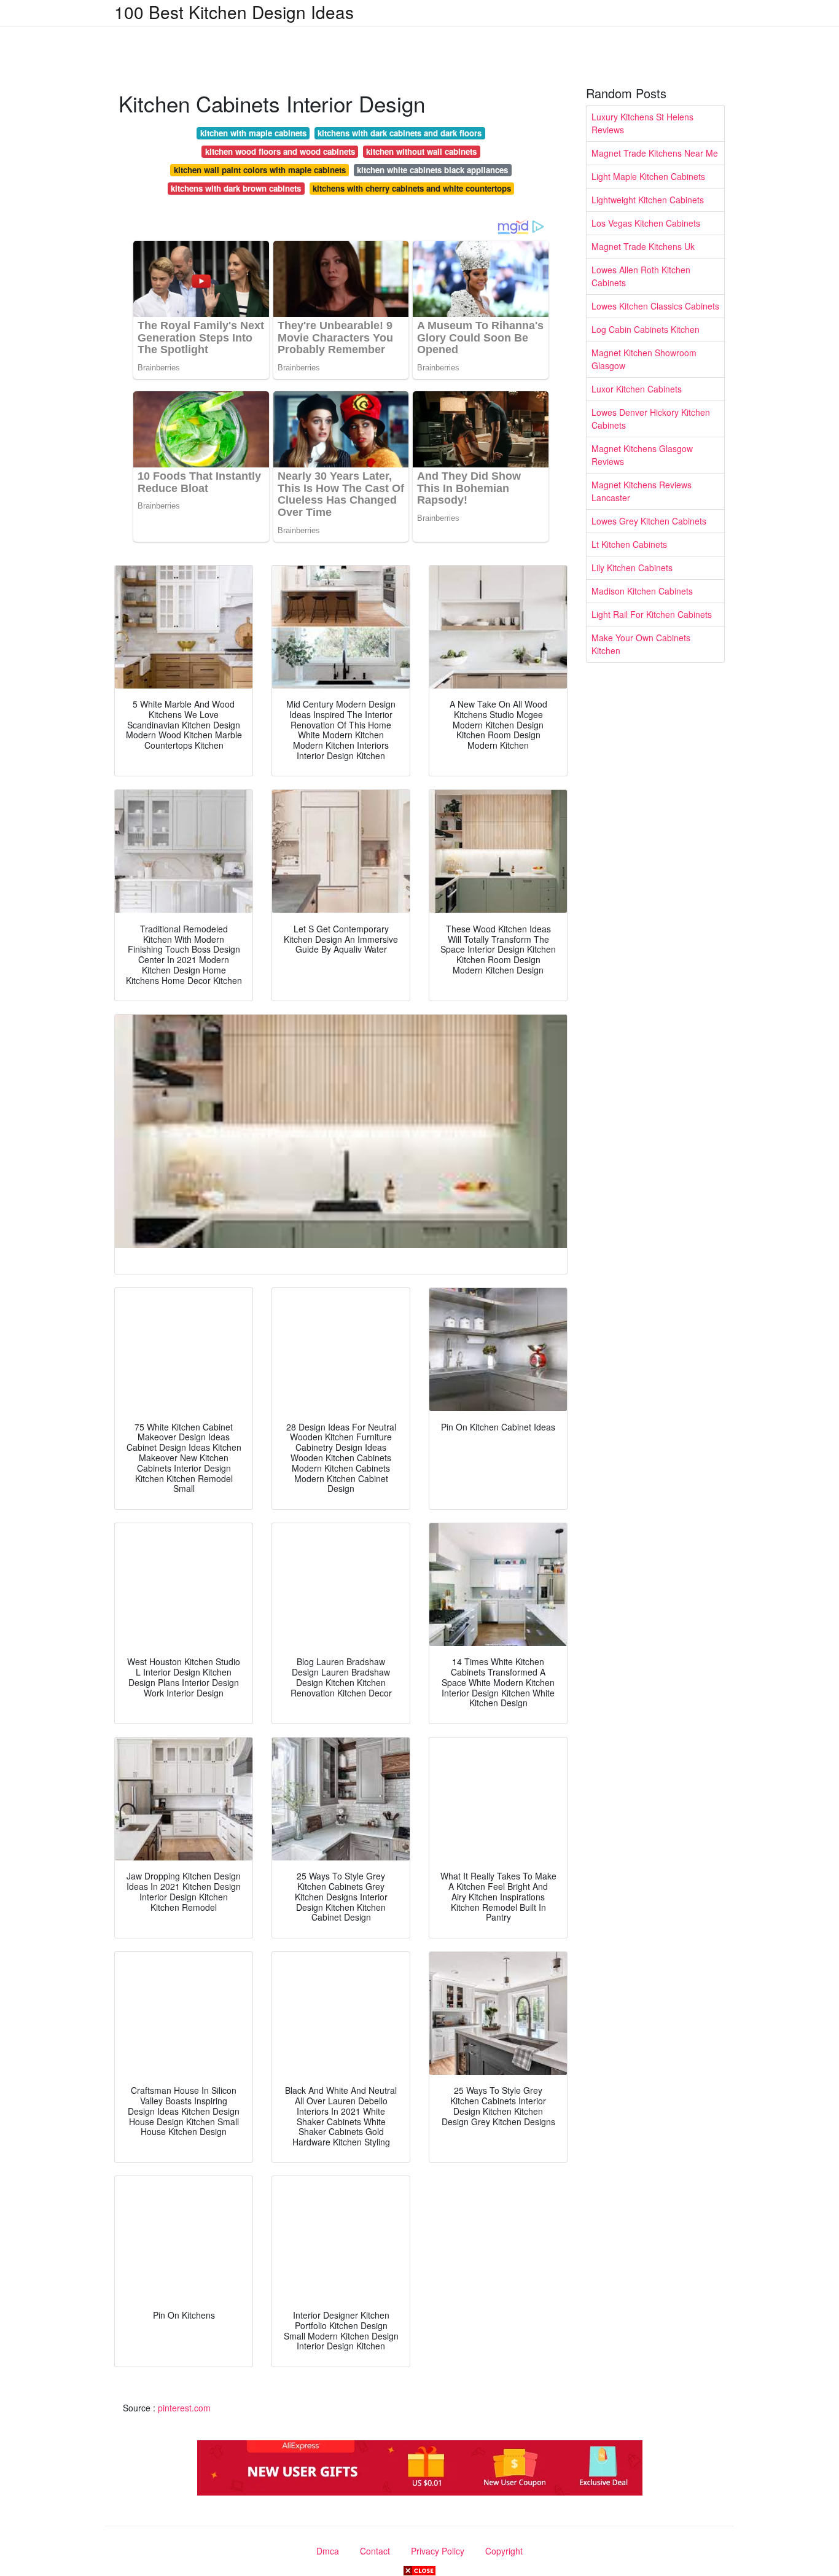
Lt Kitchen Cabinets (629, 544)
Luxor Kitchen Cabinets (637, 389)
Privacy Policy (438, 2551)
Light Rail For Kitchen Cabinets (652, 614)
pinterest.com (184, 2408)
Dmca (328, 2551)
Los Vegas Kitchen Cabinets (646, 223)
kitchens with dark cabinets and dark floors (400, 133)
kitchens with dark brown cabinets (236, 188)
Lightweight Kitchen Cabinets (648, 200)
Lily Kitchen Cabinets (632, 568)
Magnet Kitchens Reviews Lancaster (642, 491)
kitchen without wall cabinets (421, 151)
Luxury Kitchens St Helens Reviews (642, 123)
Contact (375, 2551)
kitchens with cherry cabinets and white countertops (412, 188)
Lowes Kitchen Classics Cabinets (655, 306)
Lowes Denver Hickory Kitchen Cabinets (651, 419)
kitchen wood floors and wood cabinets (280, 151)
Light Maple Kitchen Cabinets (648, 176)
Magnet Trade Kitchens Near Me (655, 153)
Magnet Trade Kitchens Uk (643, 246)
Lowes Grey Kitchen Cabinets (649, 521)
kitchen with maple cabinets (253, 133)
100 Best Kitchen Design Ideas (234, 12)
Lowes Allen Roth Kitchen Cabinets (641, 276)
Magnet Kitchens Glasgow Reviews (642, 455)
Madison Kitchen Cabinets (642, 591)
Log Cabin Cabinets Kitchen (646, 329)
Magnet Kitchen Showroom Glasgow (644, 359)
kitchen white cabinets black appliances (432, 170)
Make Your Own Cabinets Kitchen (641, 644)
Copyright (504, 2551)
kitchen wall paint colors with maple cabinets (260, 170)
